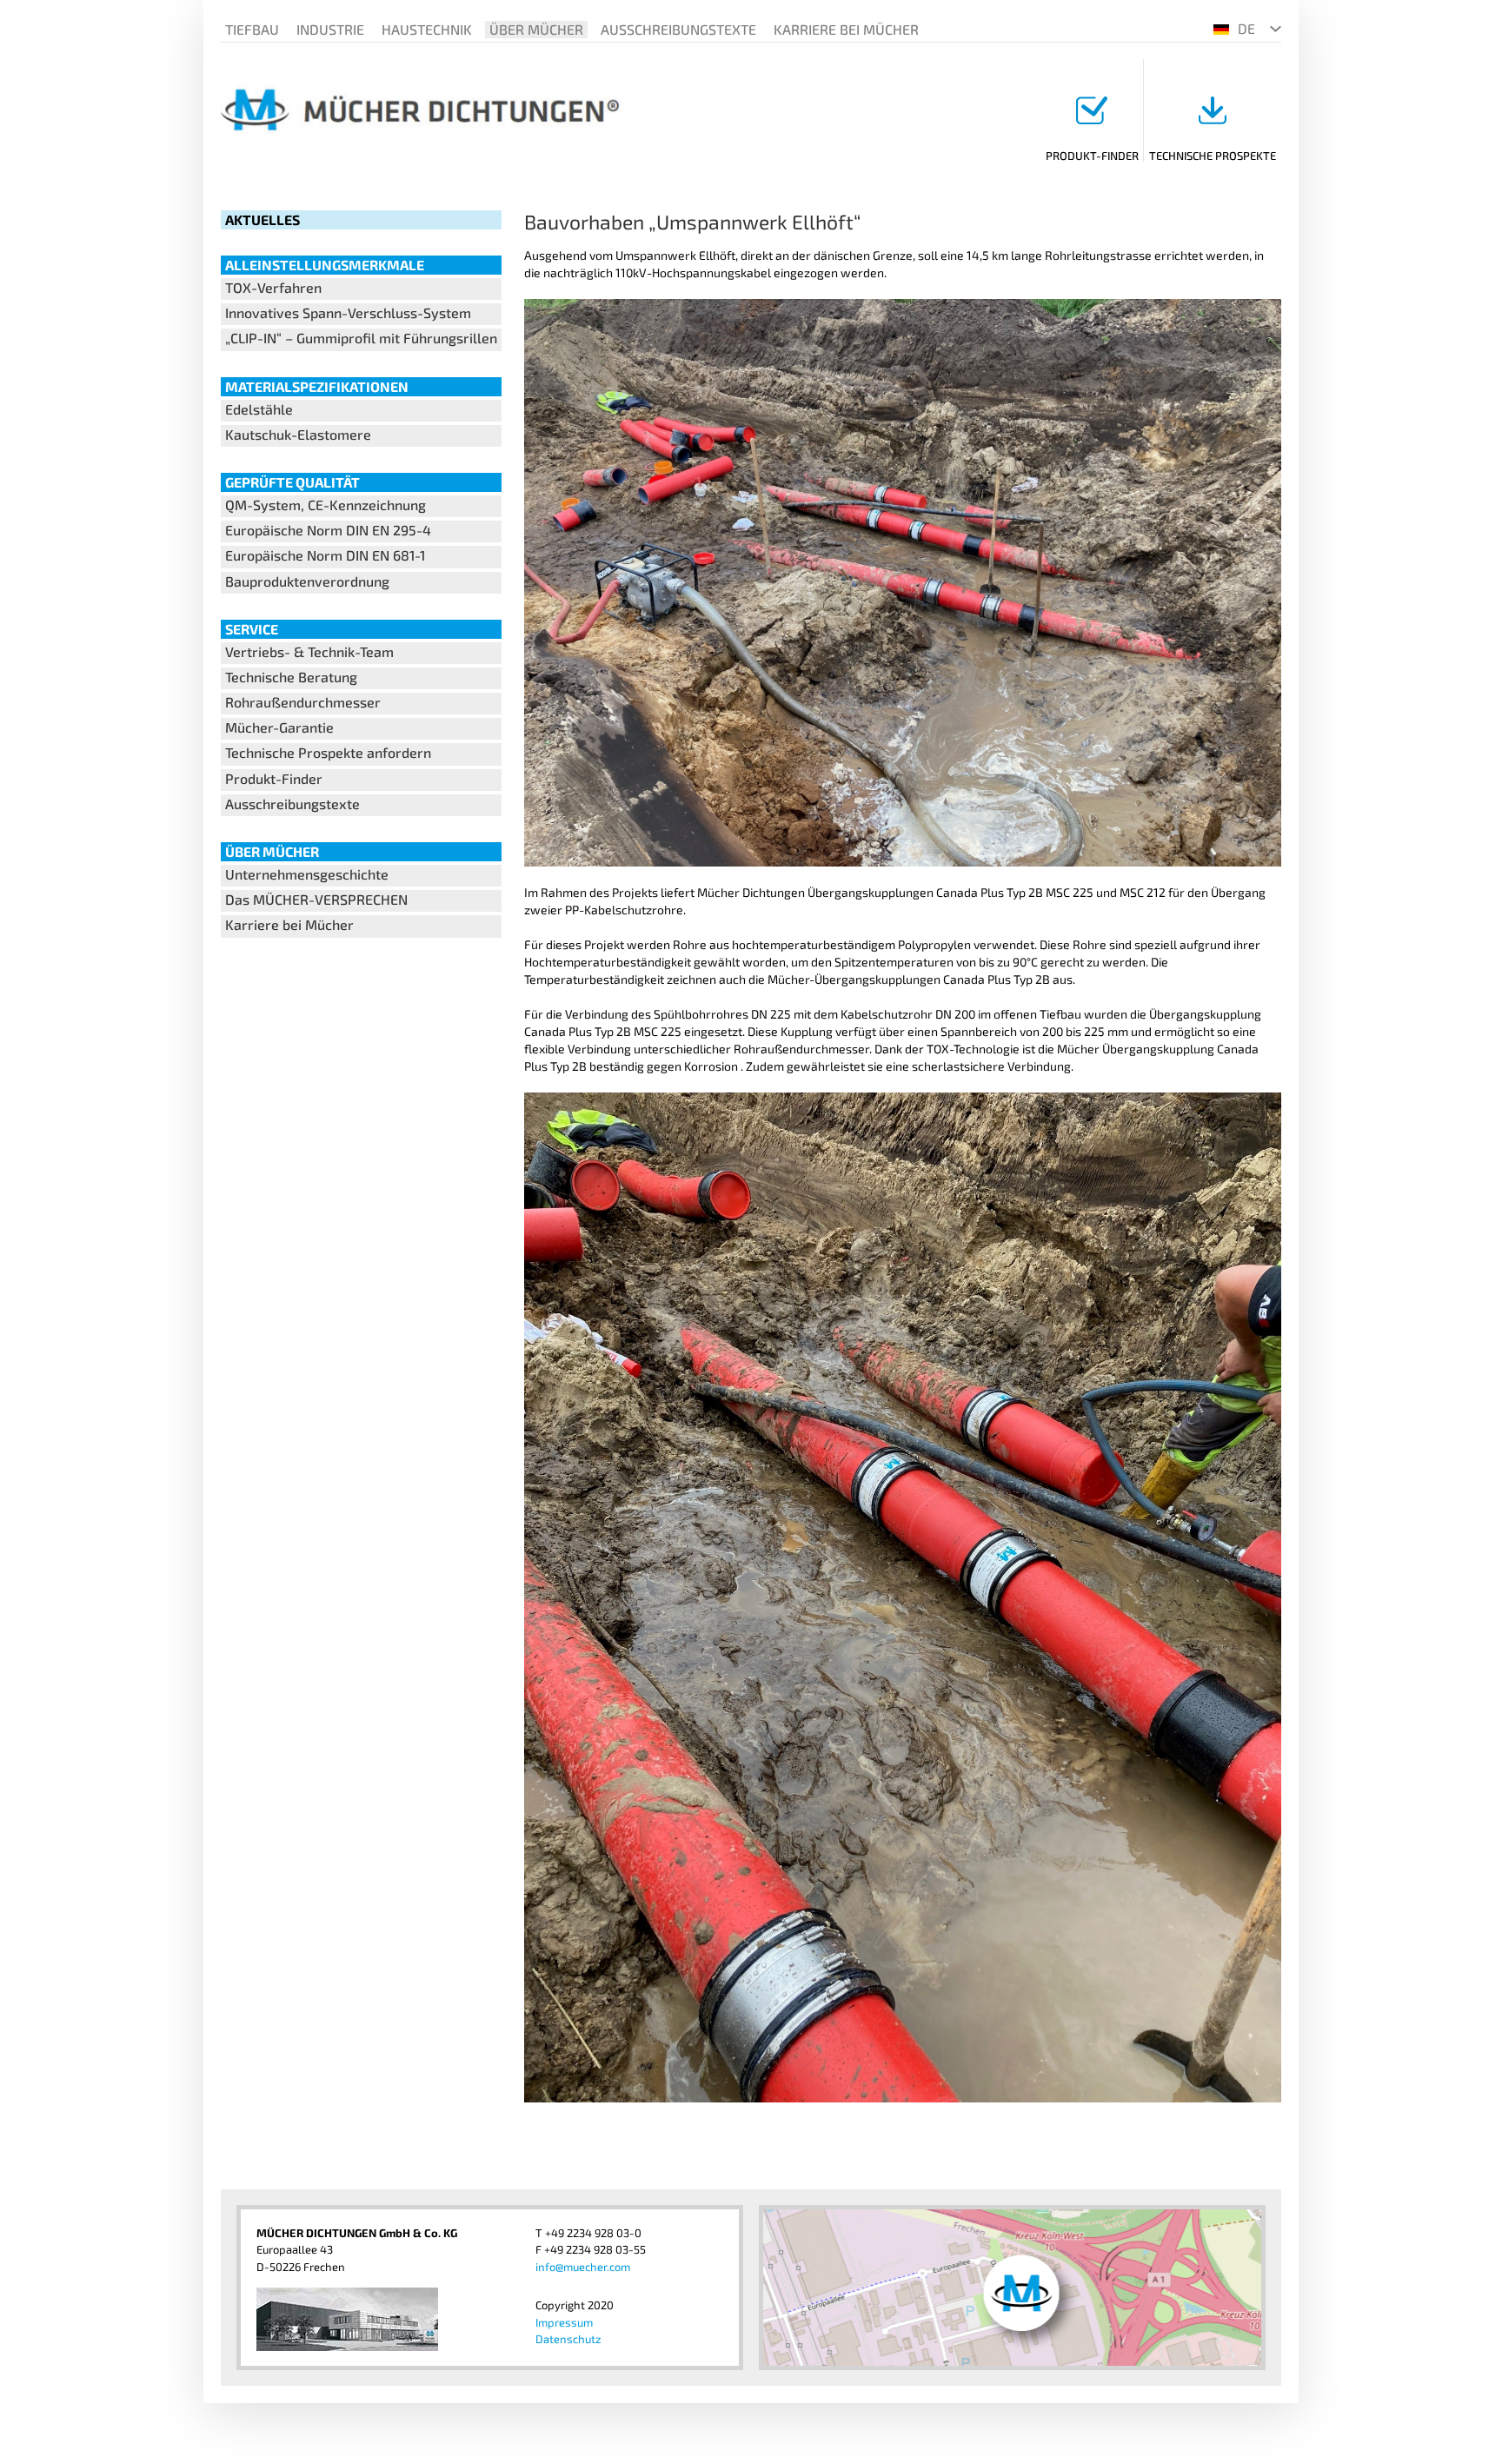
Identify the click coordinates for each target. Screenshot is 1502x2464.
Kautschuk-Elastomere (298, 434)
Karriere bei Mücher (846, 29)
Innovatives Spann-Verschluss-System (348, 312)
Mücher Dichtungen (420, 110)
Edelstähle (259, 409)
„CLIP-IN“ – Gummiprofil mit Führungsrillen (361, 338)
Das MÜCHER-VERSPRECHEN (316, 899)
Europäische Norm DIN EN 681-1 (325, 555)
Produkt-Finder (1092, 156)
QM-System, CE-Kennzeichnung (326, 505)
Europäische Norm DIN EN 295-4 (328, 530)
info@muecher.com (583, 2267)
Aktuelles (263, 219)
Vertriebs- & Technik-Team (309, 651)
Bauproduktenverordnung (307, 581)
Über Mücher (536, 29)
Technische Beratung (291, 677)
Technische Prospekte (1213, 156)
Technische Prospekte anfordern (328, 752)
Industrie (330, 29)
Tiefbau (252, 29)
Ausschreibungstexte (678, 29)
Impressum (564, 2322)
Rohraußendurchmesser (303, 702)
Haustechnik (427, 29)
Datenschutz (568, 2339)
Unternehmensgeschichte (307, 874)
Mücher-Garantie (279, 727)
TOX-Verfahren (273, 287)
